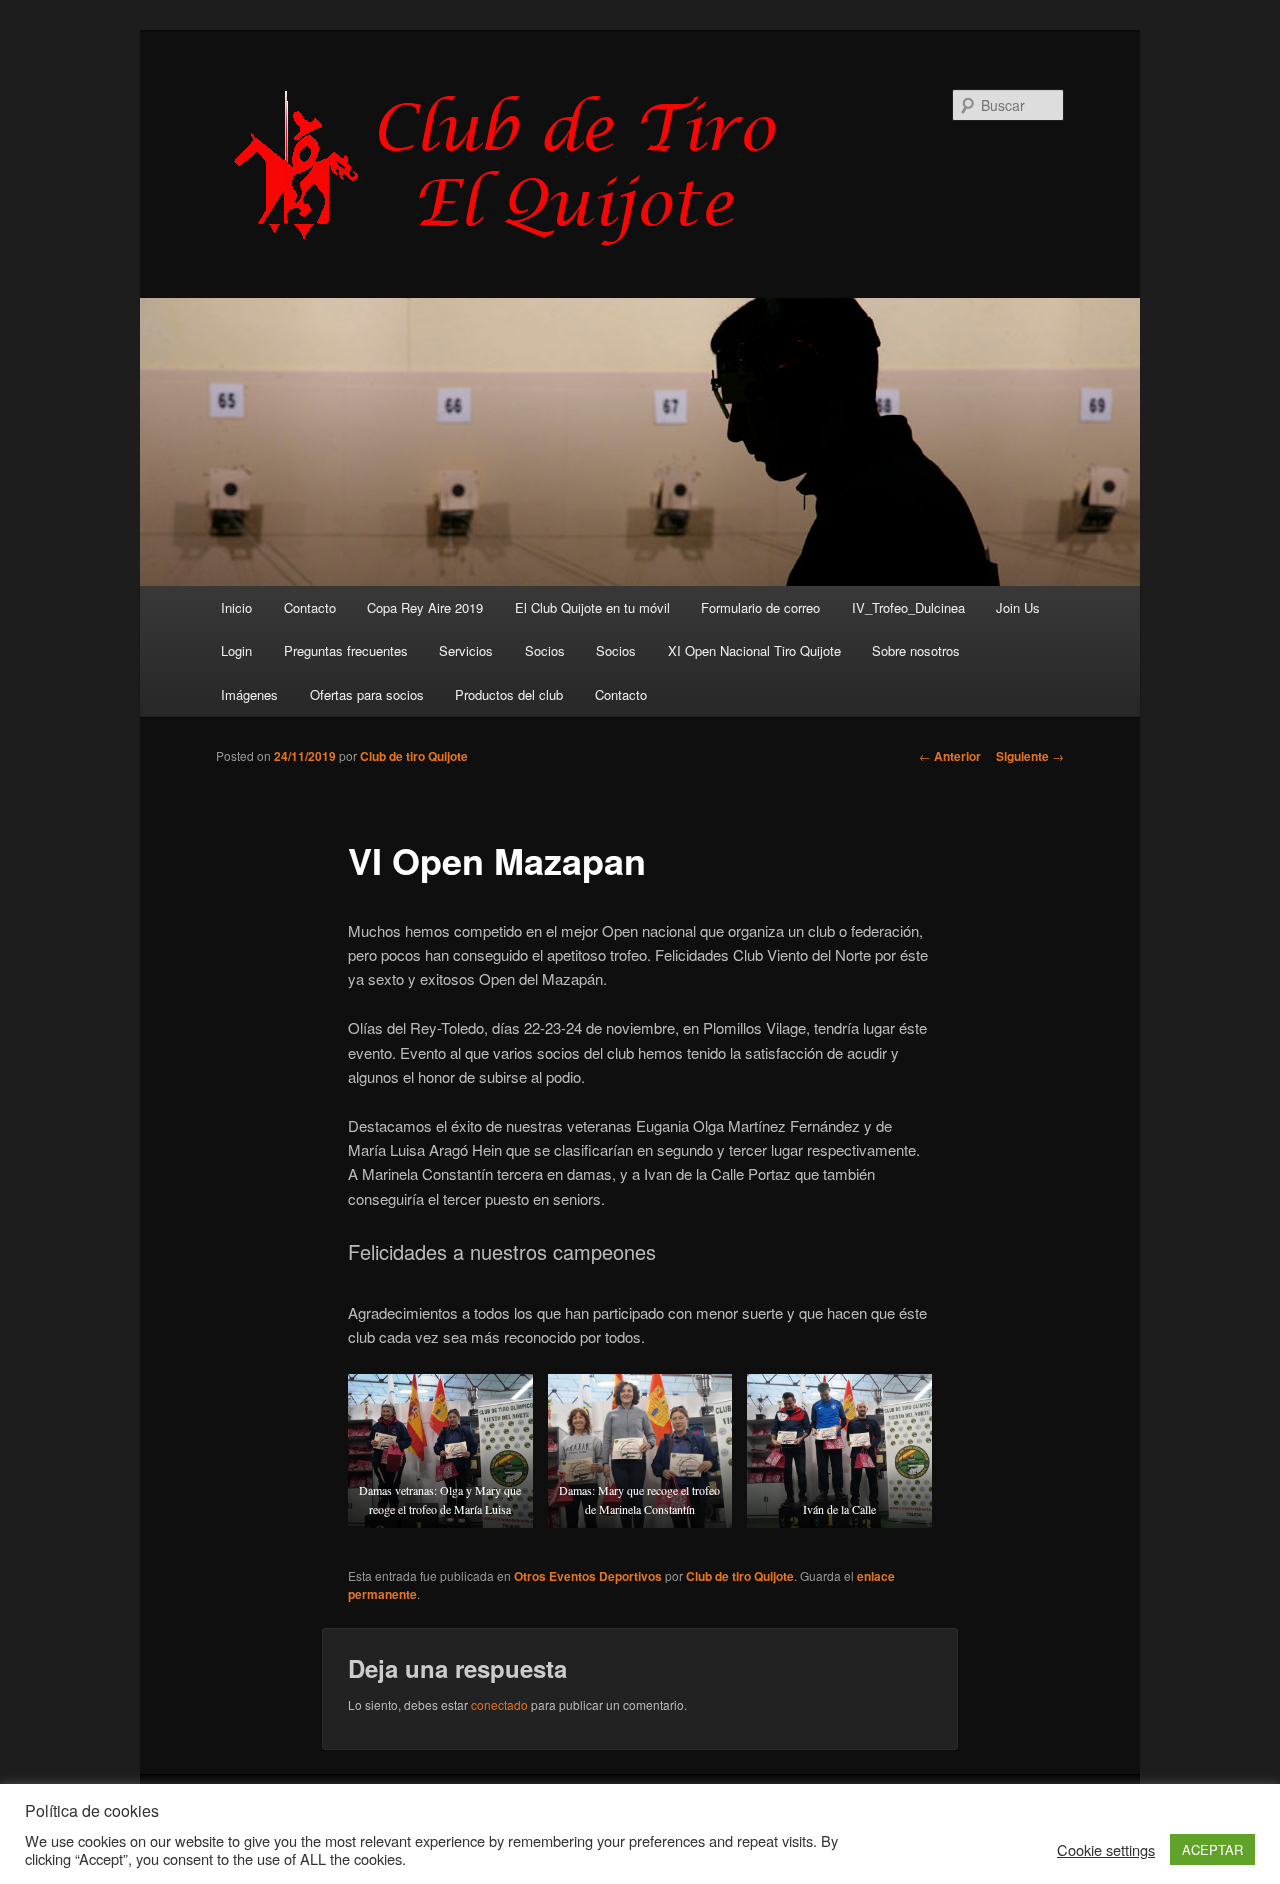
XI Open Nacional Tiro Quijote (754, 650)
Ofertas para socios (367, 694)
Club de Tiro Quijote (516, 167)
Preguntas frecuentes (346, 650)
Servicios (466, 650)
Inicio (236, 607)
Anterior (950, 756)
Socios (545, 650)
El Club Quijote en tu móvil (592, 607)
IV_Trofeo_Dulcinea (908, 607)
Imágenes (249, 694)
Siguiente (1030, 756)
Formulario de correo (760, 607)
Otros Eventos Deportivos (588, 1576)
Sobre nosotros (916, 650)
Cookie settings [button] (1106, 1850)
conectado (499, 1704)
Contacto (310, 607)
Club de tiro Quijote (414, 756)
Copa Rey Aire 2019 (425, 607)
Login (236, 650)
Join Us (1018, 607)
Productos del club (509, 694)
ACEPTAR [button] (1212, 1849)
